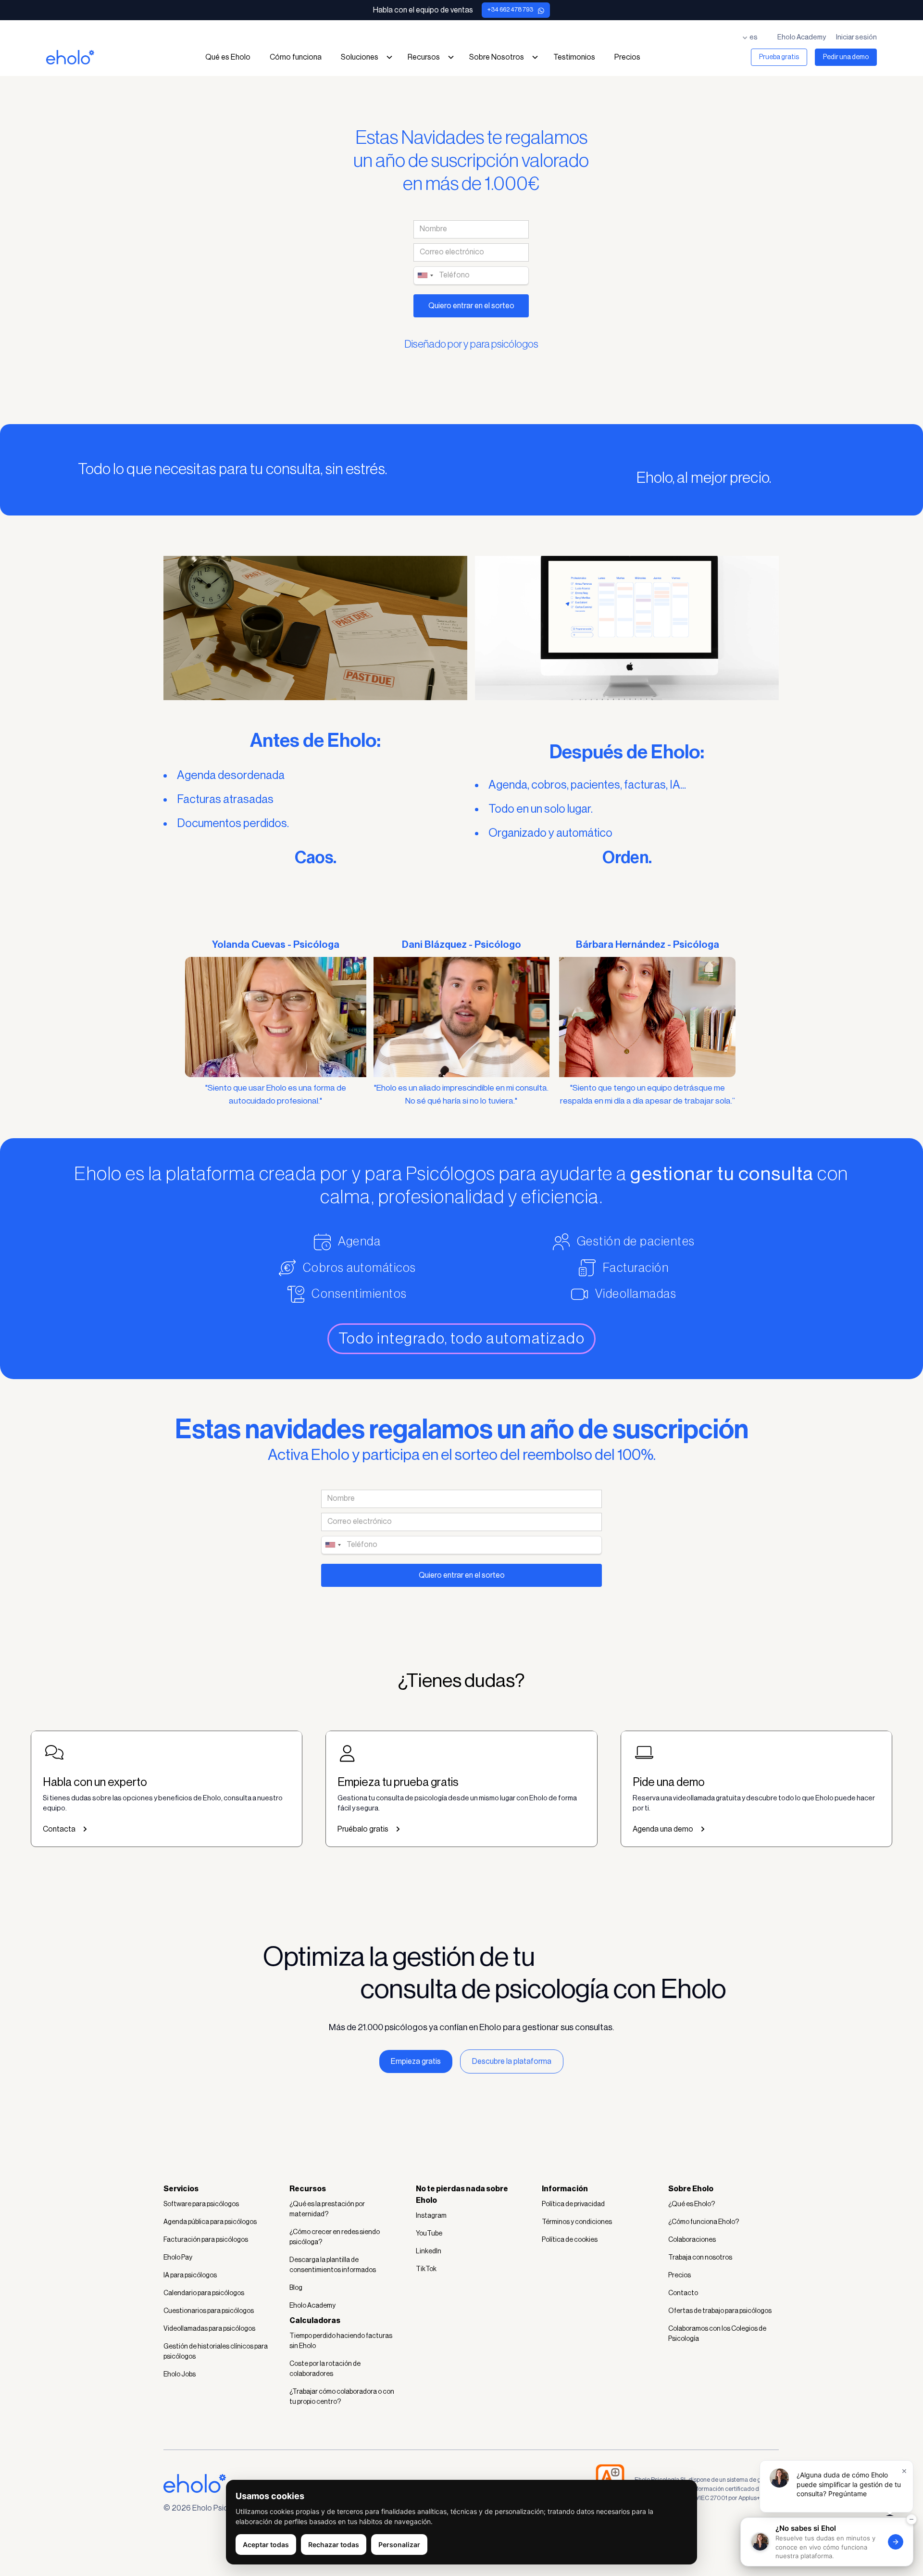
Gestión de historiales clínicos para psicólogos (216, 2352)
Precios (627, 57)
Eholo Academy (802, 37)
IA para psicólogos (190, 2275)
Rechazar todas (334, 2545)
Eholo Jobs (180, 2375)
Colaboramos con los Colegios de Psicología (717, 2334)
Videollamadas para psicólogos (209, 2329)
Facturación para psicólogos (206, 2240)
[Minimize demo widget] (911, 2510)
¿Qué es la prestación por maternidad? (327, 2209)
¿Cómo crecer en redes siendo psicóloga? (335, 2237)
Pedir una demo (846, 57)
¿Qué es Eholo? (692, 2204)
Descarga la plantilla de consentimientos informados (333, 2265)
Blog (296, 2288)
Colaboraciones (692, 2240)
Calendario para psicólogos (204, 2293)
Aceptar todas (266, 2545)
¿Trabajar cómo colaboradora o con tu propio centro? (342, 2397)
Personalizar (399, 2545)
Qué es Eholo (228, 57)
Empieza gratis (416, 2061)
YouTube (429, 2234)
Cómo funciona (296, 57)
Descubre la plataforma (512, 2061)
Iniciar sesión (856, 37)
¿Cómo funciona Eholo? (704, 2222)
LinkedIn (429, 2251)
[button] (754, 38)
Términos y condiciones (577, 2222)
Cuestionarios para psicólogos (209, 2311)
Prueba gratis (779, 57)
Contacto (683, 2293)
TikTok (426, 2269)
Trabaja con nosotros (700, 2258)
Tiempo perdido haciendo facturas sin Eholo (341, 2341)
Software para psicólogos (201, 2204)
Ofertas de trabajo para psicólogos (720, 2311)
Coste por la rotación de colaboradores (325, 2369)
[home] (70, 62)
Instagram (431, 2216)
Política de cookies (570, 2240)
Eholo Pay (178, 2258)
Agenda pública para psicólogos (210, 2222)
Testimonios (574, 57)
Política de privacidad (573, 2204)
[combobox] (425, 276)
